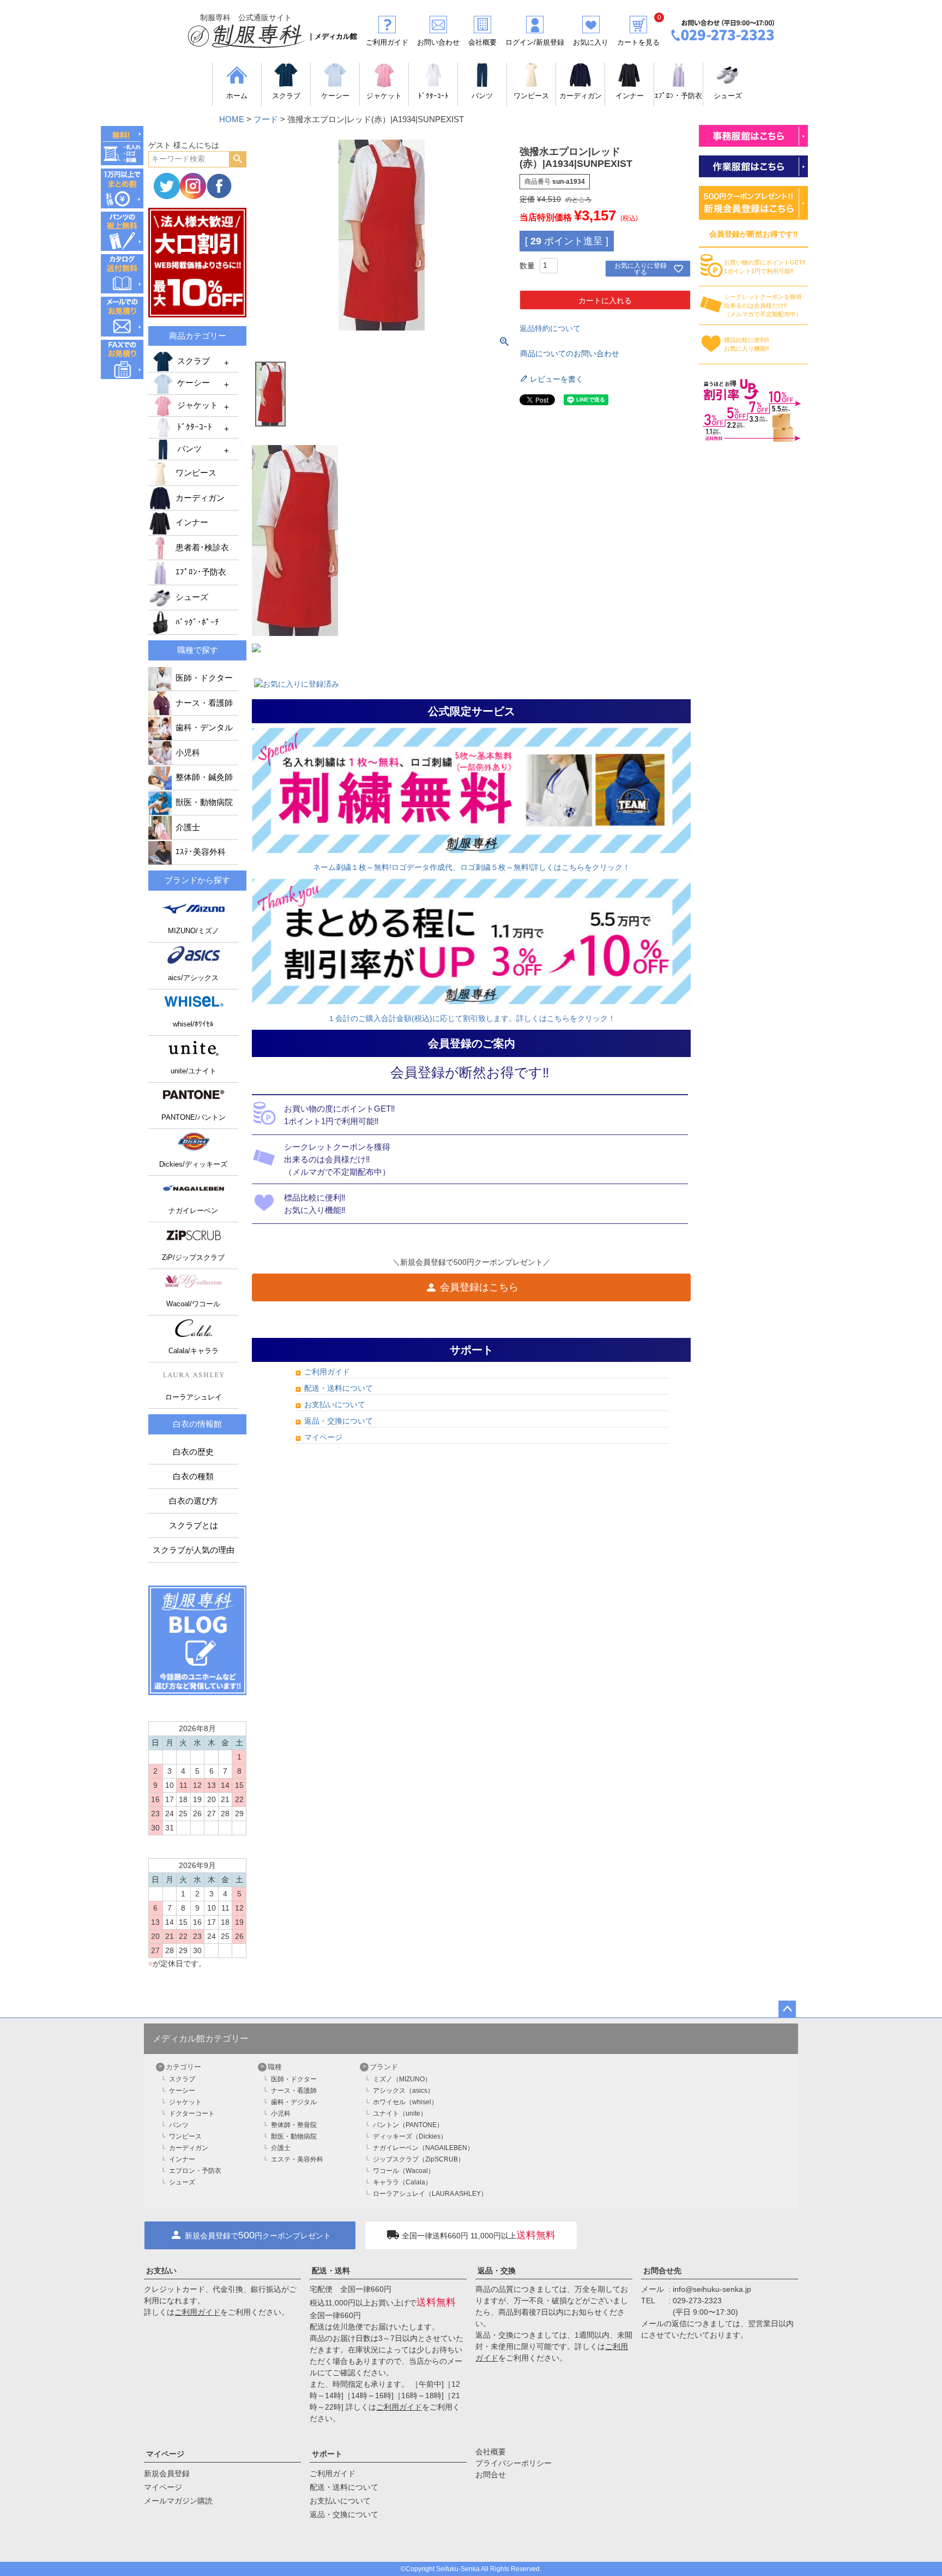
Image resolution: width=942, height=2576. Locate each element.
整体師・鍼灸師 (204, 777)
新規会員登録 (167, 2473)
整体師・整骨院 (294, 2125)
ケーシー (194, 383)
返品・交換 (497, 2271)
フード (266, 119)
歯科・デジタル (294, 2102)
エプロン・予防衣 (195, 2171)
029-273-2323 (697, 2301)
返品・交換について (339, 1421)
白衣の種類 (193, 1476)
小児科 (188, 753)
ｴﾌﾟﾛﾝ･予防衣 (201, 572)
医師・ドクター (204, 678)
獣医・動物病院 (204, 802)
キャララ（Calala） (402, 2182)
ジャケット (198, 405)
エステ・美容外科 (297, 2159)
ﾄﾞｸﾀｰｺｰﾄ (195, 427)
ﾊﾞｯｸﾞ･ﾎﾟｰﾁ (197, 622)
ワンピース (196, 473)
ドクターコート (192, 2113)
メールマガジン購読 (178, 2501)
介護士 (188, 827)
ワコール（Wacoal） (404, 2171)
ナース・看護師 (204, 703)
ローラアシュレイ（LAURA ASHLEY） (430, 2194)
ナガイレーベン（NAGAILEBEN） (423, 2148)
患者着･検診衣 (202, 548)
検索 (237, 159)
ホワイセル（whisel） (405, 2102)
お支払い (161, 2271)
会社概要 (491, 2452)
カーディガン (200, 498)
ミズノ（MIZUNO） (402, 2079)
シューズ (192, 597)
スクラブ (194, 361)
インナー (192, 523)
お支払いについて (335, 1404)
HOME (232, 119)
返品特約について (550, 328)
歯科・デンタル (204, 728)
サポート (327, 2454)
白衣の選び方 (194, 1501)
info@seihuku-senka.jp (712, 2289)
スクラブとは (194, 1526)
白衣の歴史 (193, 1452)
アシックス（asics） (403, 2091)
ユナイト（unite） (400, 2113)
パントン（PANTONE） (408, 2125)
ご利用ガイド (327, 1372)
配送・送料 (331, 2271)
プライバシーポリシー (514, 2463)
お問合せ (491, 2475)
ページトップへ (787, 2009)
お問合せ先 (662, 2271)
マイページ (323, 1437)
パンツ (189, 449)
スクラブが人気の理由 (194, 1550)
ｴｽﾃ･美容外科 (201, 852)
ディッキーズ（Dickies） (410, 2136)
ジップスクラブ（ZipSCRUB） (419, 2159)
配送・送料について (339, 1388)
